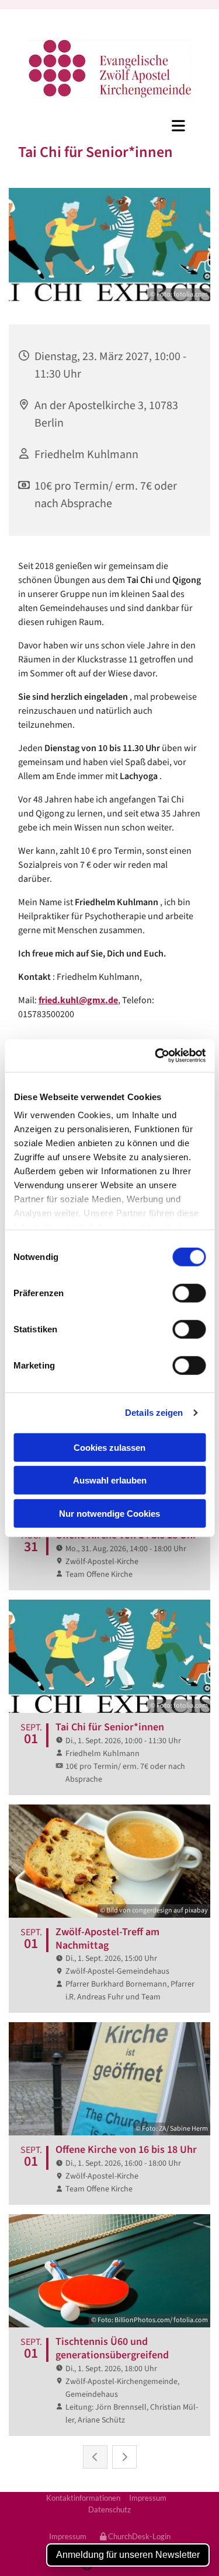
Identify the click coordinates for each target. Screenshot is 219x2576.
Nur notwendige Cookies (109, 1513)
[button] (109, 125)
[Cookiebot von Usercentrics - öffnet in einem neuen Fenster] (156, 1056)
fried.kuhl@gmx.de (78, 1000)
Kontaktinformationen (83, 2498)
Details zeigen (154, 1413)
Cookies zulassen (109, 1447)
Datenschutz (109, 2509)
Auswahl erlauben (110, 1480)
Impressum (148, 2498)
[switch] (189, 1293)
